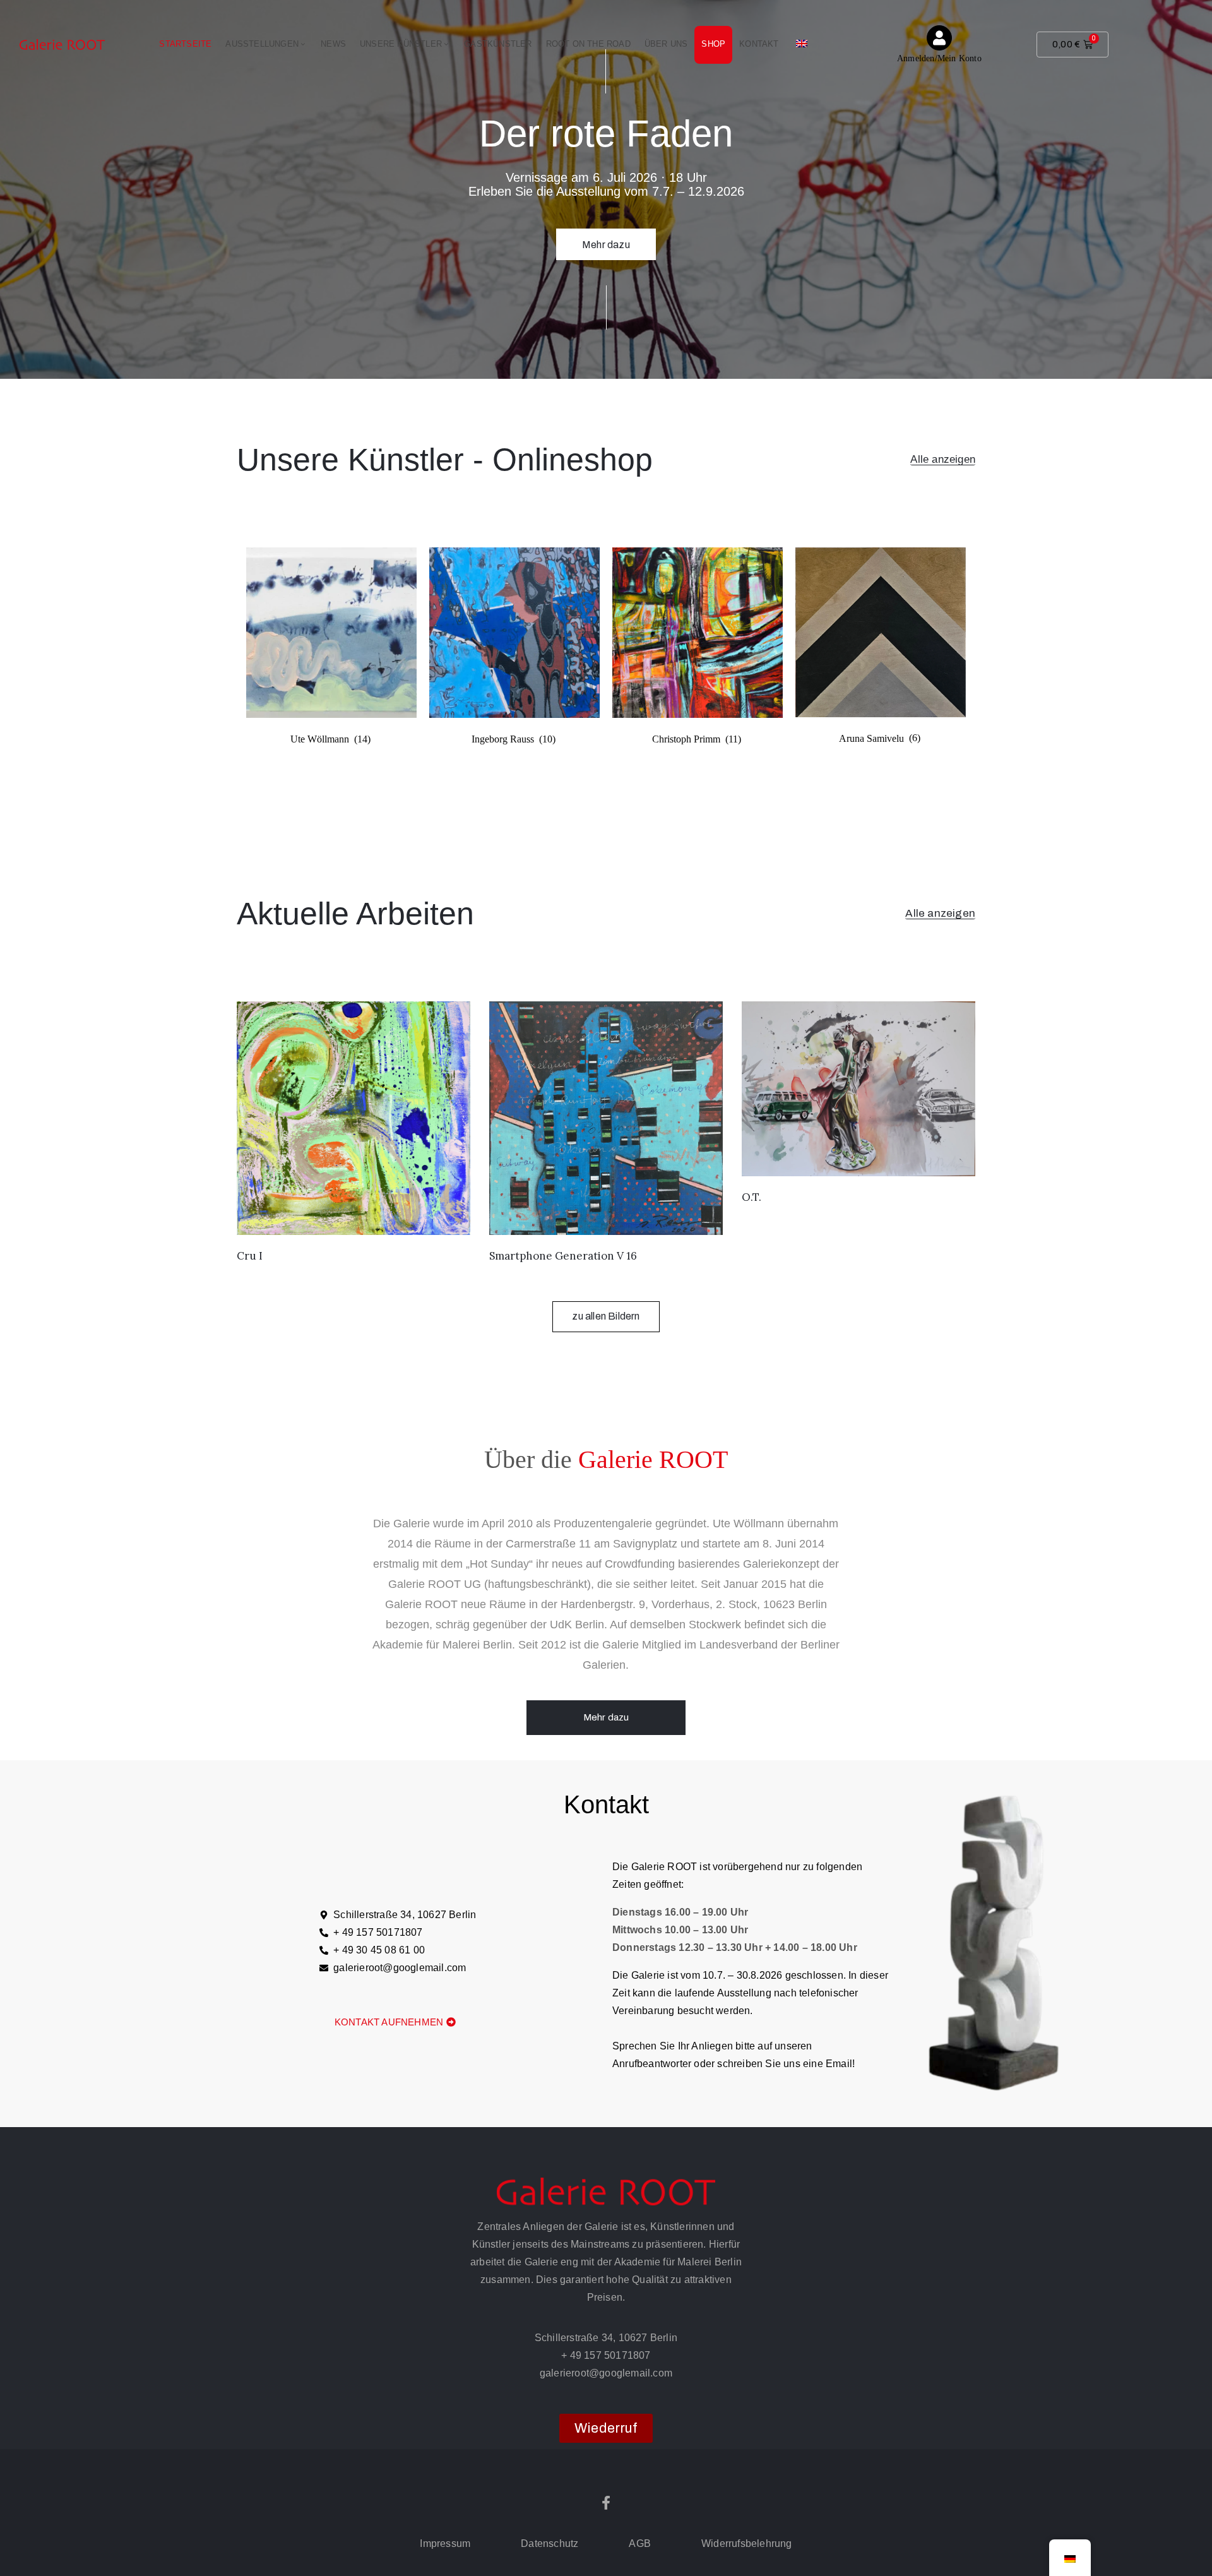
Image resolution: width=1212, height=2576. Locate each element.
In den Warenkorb (353, 1219)
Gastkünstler (498, 44)
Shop (713, 44)
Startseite (185, 44)
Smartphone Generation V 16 (563, 1256)
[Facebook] (606, 2503)
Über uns (666, 44)
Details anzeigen (606, 223)
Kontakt (759, 44)
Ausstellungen (262, 44)
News (333, 44)
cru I (250, 1256)
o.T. (752, 1197)
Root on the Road (588, 44)
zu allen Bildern (606, 1316)
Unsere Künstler (401, 44)
